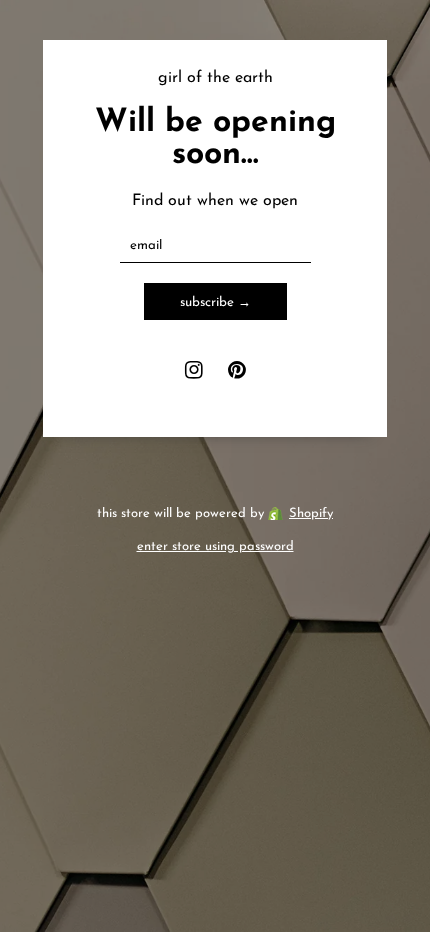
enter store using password (215, 546)
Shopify (311, 513)
